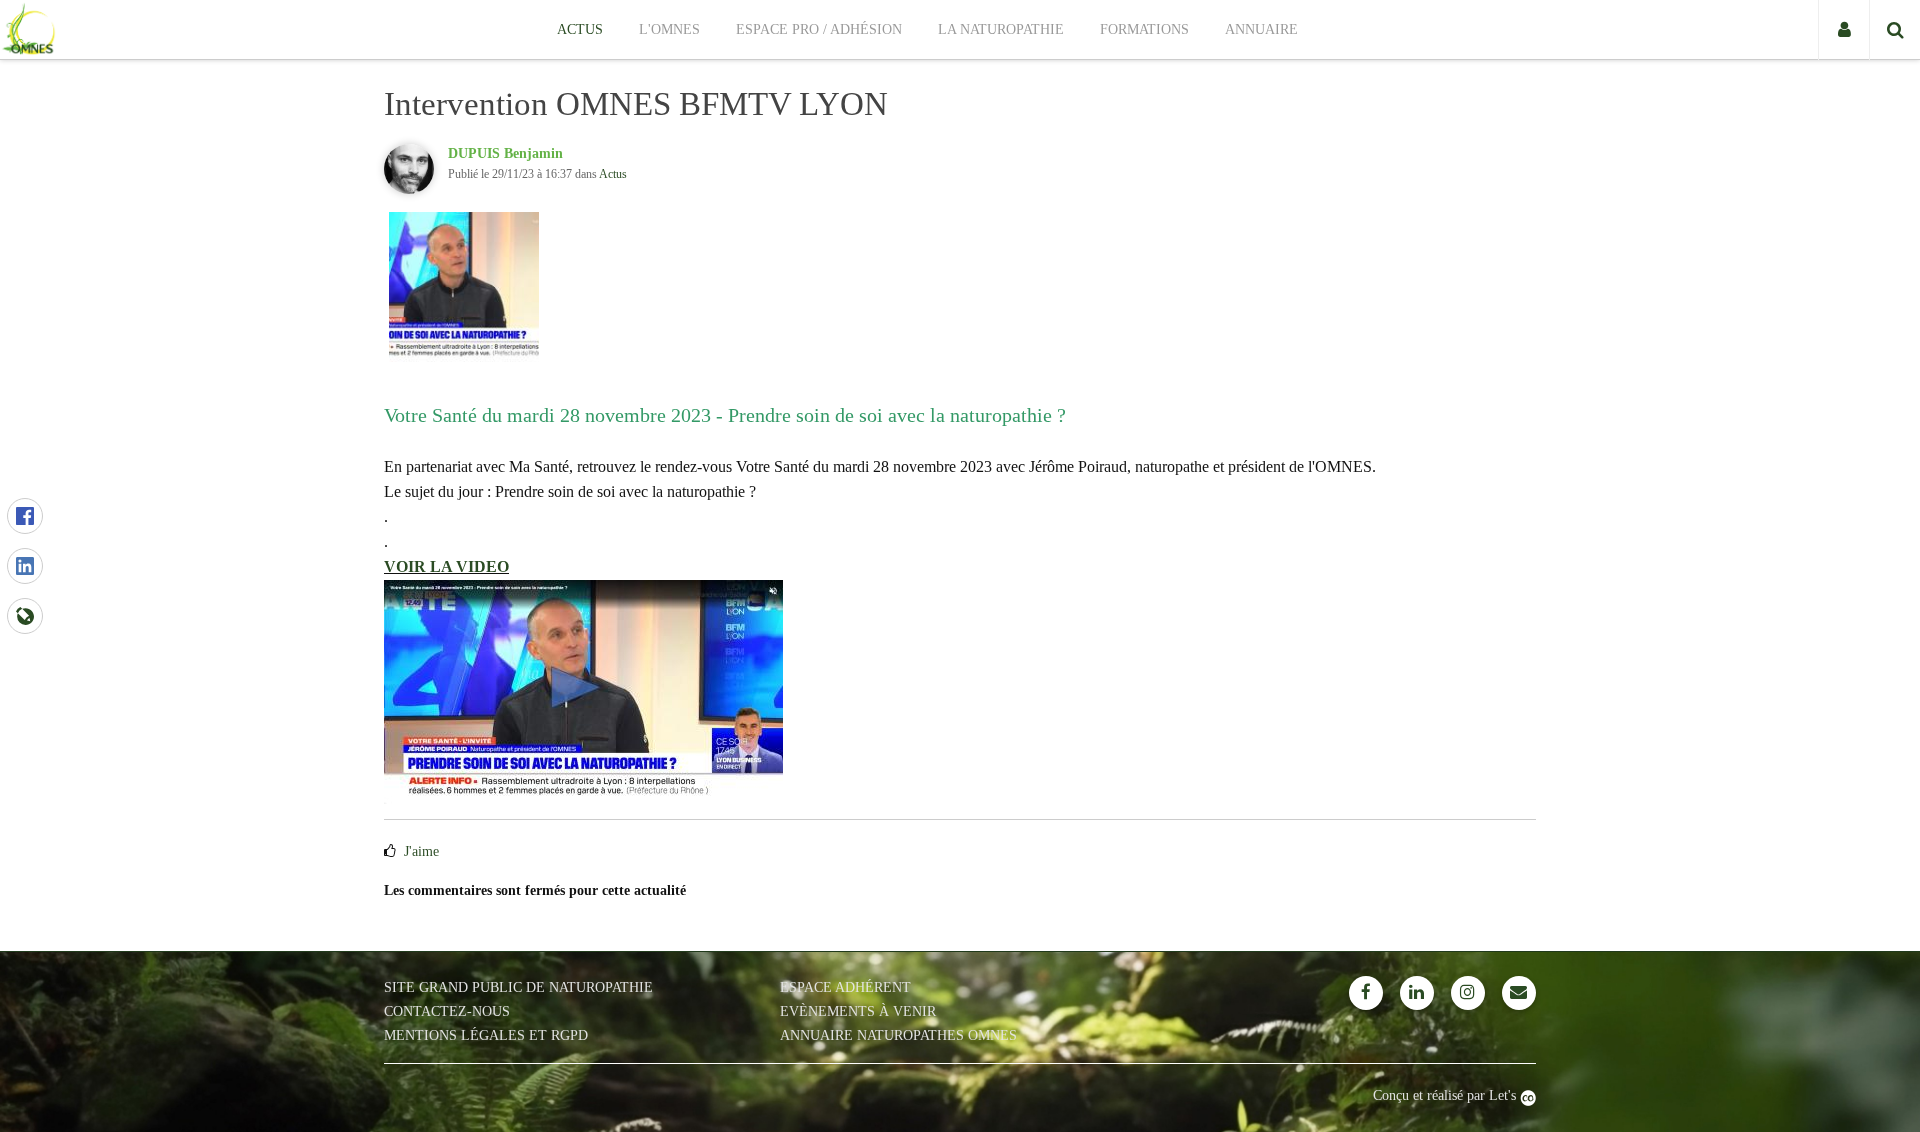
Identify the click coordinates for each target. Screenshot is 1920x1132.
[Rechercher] (1894, 30)
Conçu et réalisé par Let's (1446, 1095)
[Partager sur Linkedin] (25, 566)
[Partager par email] (25, 616)
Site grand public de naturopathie (518, 987)
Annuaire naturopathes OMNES (898, 1035)
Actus (613, 174)
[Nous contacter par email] (1519, 993)
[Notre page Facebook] (1366, 993)
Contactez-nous (447, 1011)
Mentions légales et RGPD (486, 1035)
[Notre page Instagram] (1468, 993)
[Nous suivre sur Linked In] (1417, 993)
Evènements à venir (858, 1011)
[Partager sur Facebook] (25, 516)
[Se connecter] (1843, 30)
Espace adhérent (845, 987)
